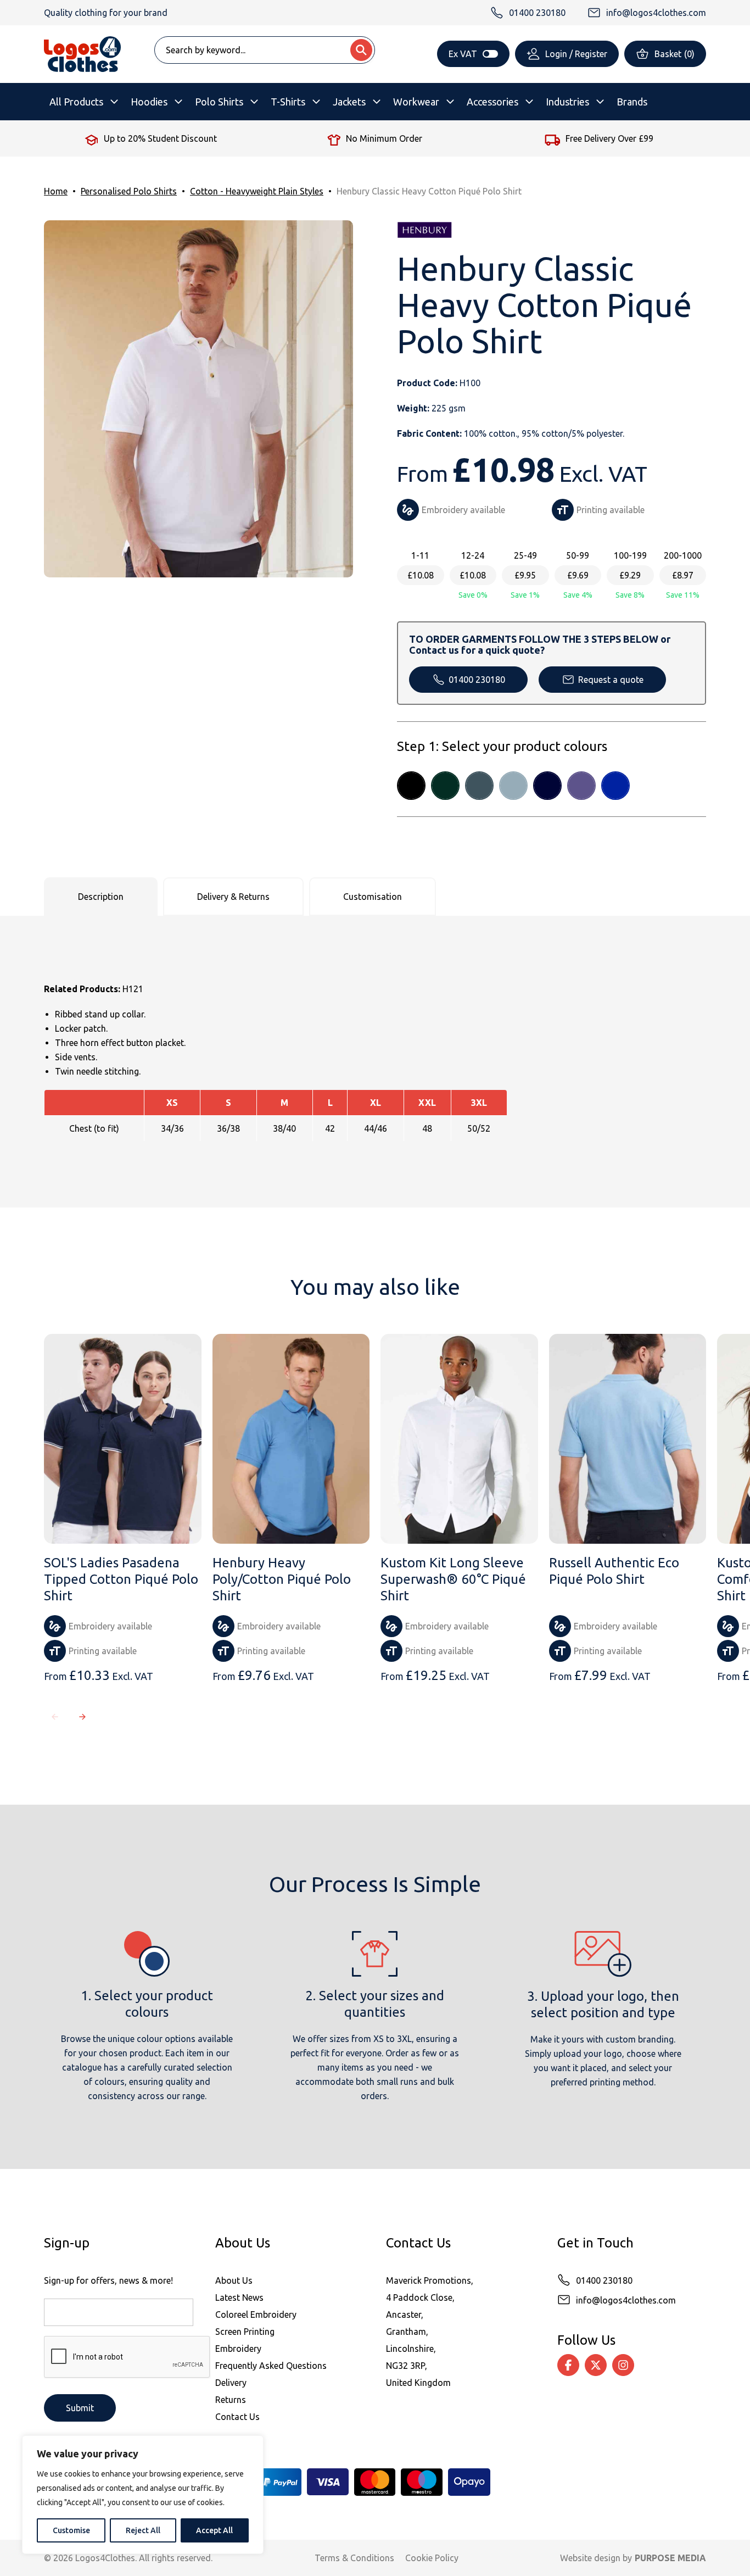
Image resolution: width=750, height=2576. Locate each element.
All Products (76, 102)
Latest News (239, 2297)
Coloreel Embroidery (256, 2314)
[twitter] (596, 2365)
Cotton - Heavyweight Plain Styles (257, 191)
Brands (632, 102)
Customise (71, 2530)
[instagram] (623, 2365)
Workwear (416, 102)
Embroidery (238, 2349)
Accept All (214, 2530)
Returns (231, 2400)
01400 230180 (477, 680)
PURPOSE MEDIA (670, 2558)
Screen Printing (245, 2332)
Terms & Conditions (354, 2558)
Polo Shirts (219, 102)
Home (56, 191)
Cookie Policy (432, 2558)
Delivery (231, 2383)
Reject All (143, 2530)
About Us (234, 2280)
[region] (143, 2495)
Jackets (349, 102)
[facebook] (568, 2365)
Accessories (492, 102)
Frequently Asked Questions (271, 2366)
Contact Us (237, 2417)
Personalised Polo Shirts (129, 191)
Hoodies (149, 102)
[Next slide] (82, 1717)
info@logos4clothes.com (626, 2300)
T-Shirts (288, 102)
